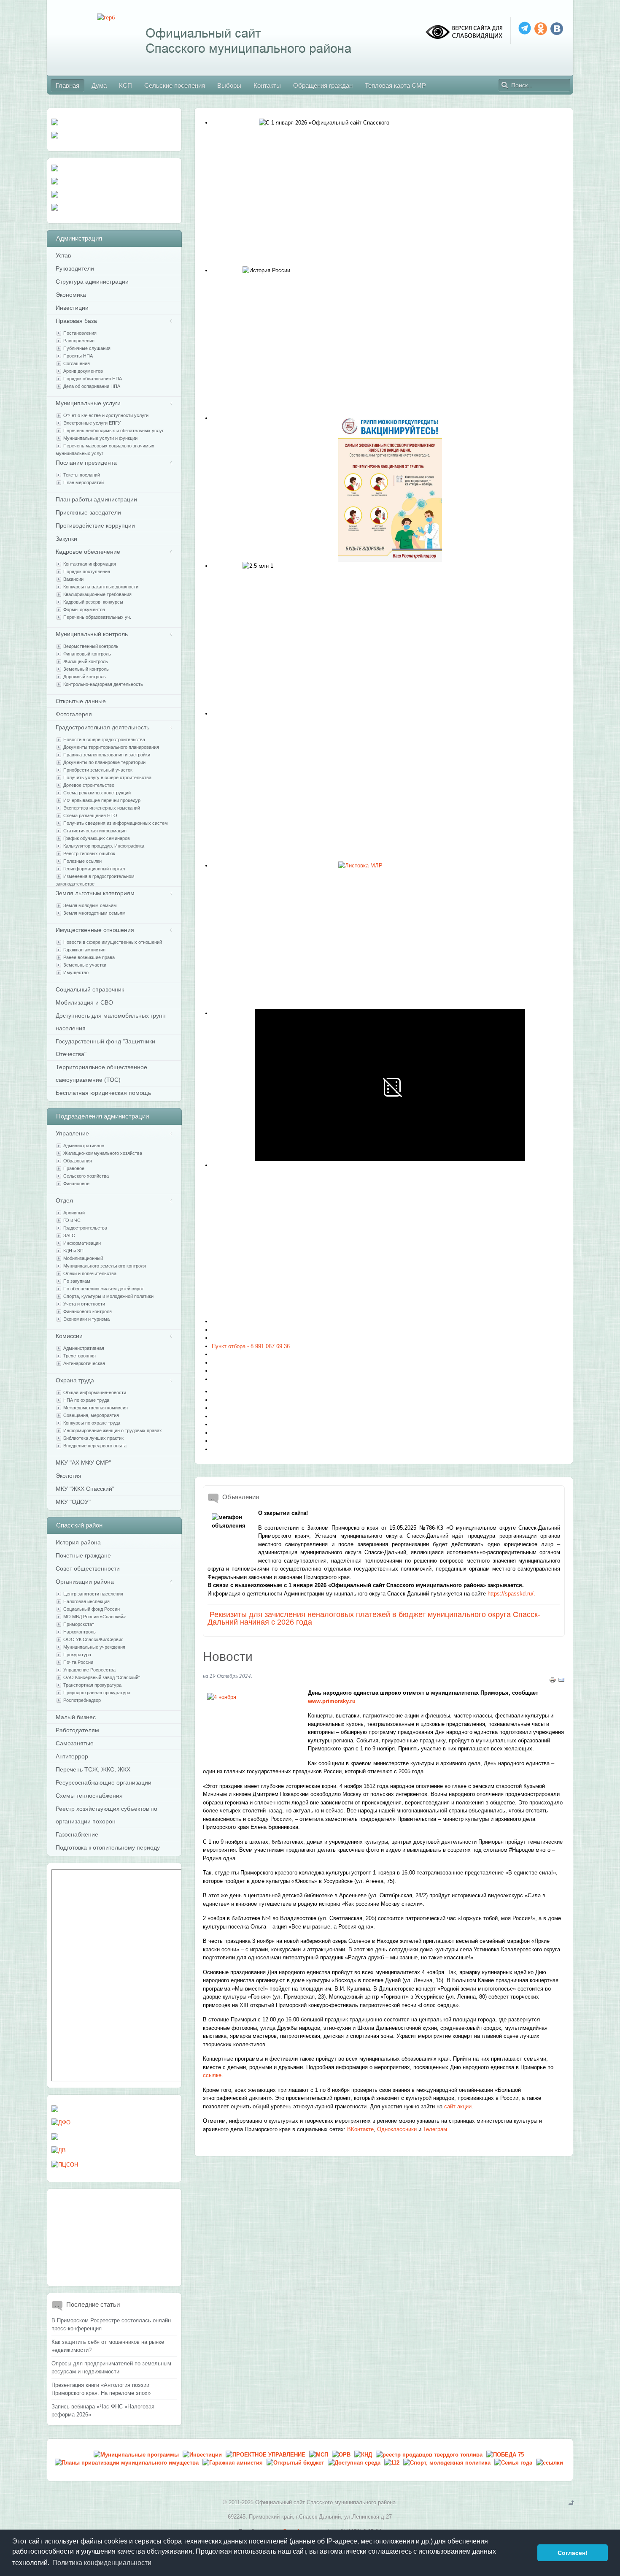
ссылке (212, 2075)
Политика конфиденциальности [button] (102, 2563)
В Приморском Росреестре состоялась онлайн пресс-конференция (111, 2325)
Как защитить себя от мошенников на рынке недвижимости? (108, 2346)
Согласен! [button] (573, 2553)
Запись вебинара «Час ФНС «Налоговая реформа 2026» (103, 2411)
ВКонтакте (360, 2129)
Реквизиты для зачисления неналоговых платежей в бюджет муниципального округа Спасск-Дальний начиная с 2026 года (374, 1618)
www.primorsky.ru (332, 1701)
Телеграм (435, 2129)
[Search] (505, 85)
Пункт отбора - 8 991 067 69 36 (251, 1346)
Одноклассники (397, 2129)
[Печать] (553, 1681)
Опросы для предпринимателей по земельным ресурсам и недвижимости (111, 2368)
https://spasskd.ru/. (511, 1594)
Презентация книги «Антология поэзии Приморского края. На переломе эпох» (101, 2389)
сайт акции (458, 2106)
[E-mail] (561, 1681)
